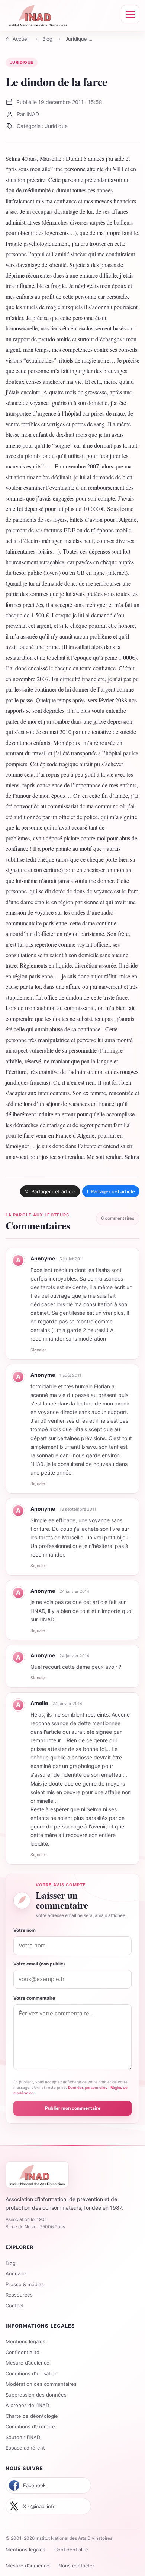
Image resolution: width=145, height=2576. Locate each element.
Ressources (19, 2295)
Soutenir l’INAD (23, 2437)
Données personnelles (88, 2087)
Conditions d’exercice (30, 2426)
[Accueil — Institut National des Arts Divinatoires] (38, 15)
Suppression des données (36, 2395)
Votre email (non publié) (39, 1964)
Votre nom (25, 1930)
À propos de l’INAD (27, 2405)
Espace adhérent (25, 2448)
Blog (47, 39)
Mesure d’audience (28, 2363)
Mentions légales (25, 2341)
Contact (15, 2306)
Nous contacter (76, 2566)
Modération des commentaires (41, 2384)
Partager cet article (111, 1191)
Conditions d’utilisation (32, 2373)
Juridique (76, 39)
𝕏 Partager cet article (50, 1191)
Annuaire (16, 2273)
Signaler (38, 1350)
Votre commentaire (34, 1998)
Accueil (21, 39)
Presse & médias (25, 2284)
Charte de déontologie (32, 2416)
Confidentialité (22, 2352)
